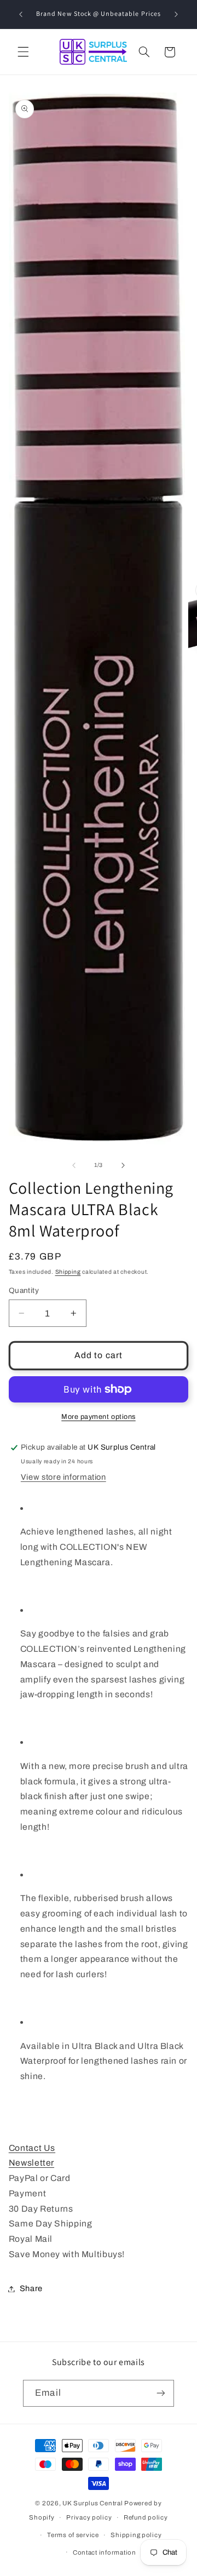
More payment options (99, 1417)
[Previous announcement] (21, 14)
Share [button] (31, 2288)
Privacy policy (89, 2517)
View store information (63, 1477)
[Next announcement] (176, 14)
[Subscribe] (160, 2393)
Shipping (68, 1272)
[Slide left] (74, 1165)
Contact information (105, 2552)
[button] (23, 52)
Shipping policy (136, 2535)
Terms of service (73, 2535)
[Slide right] (123, 1165)
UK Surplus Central (92, 2503)
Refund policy (146, 2517)
